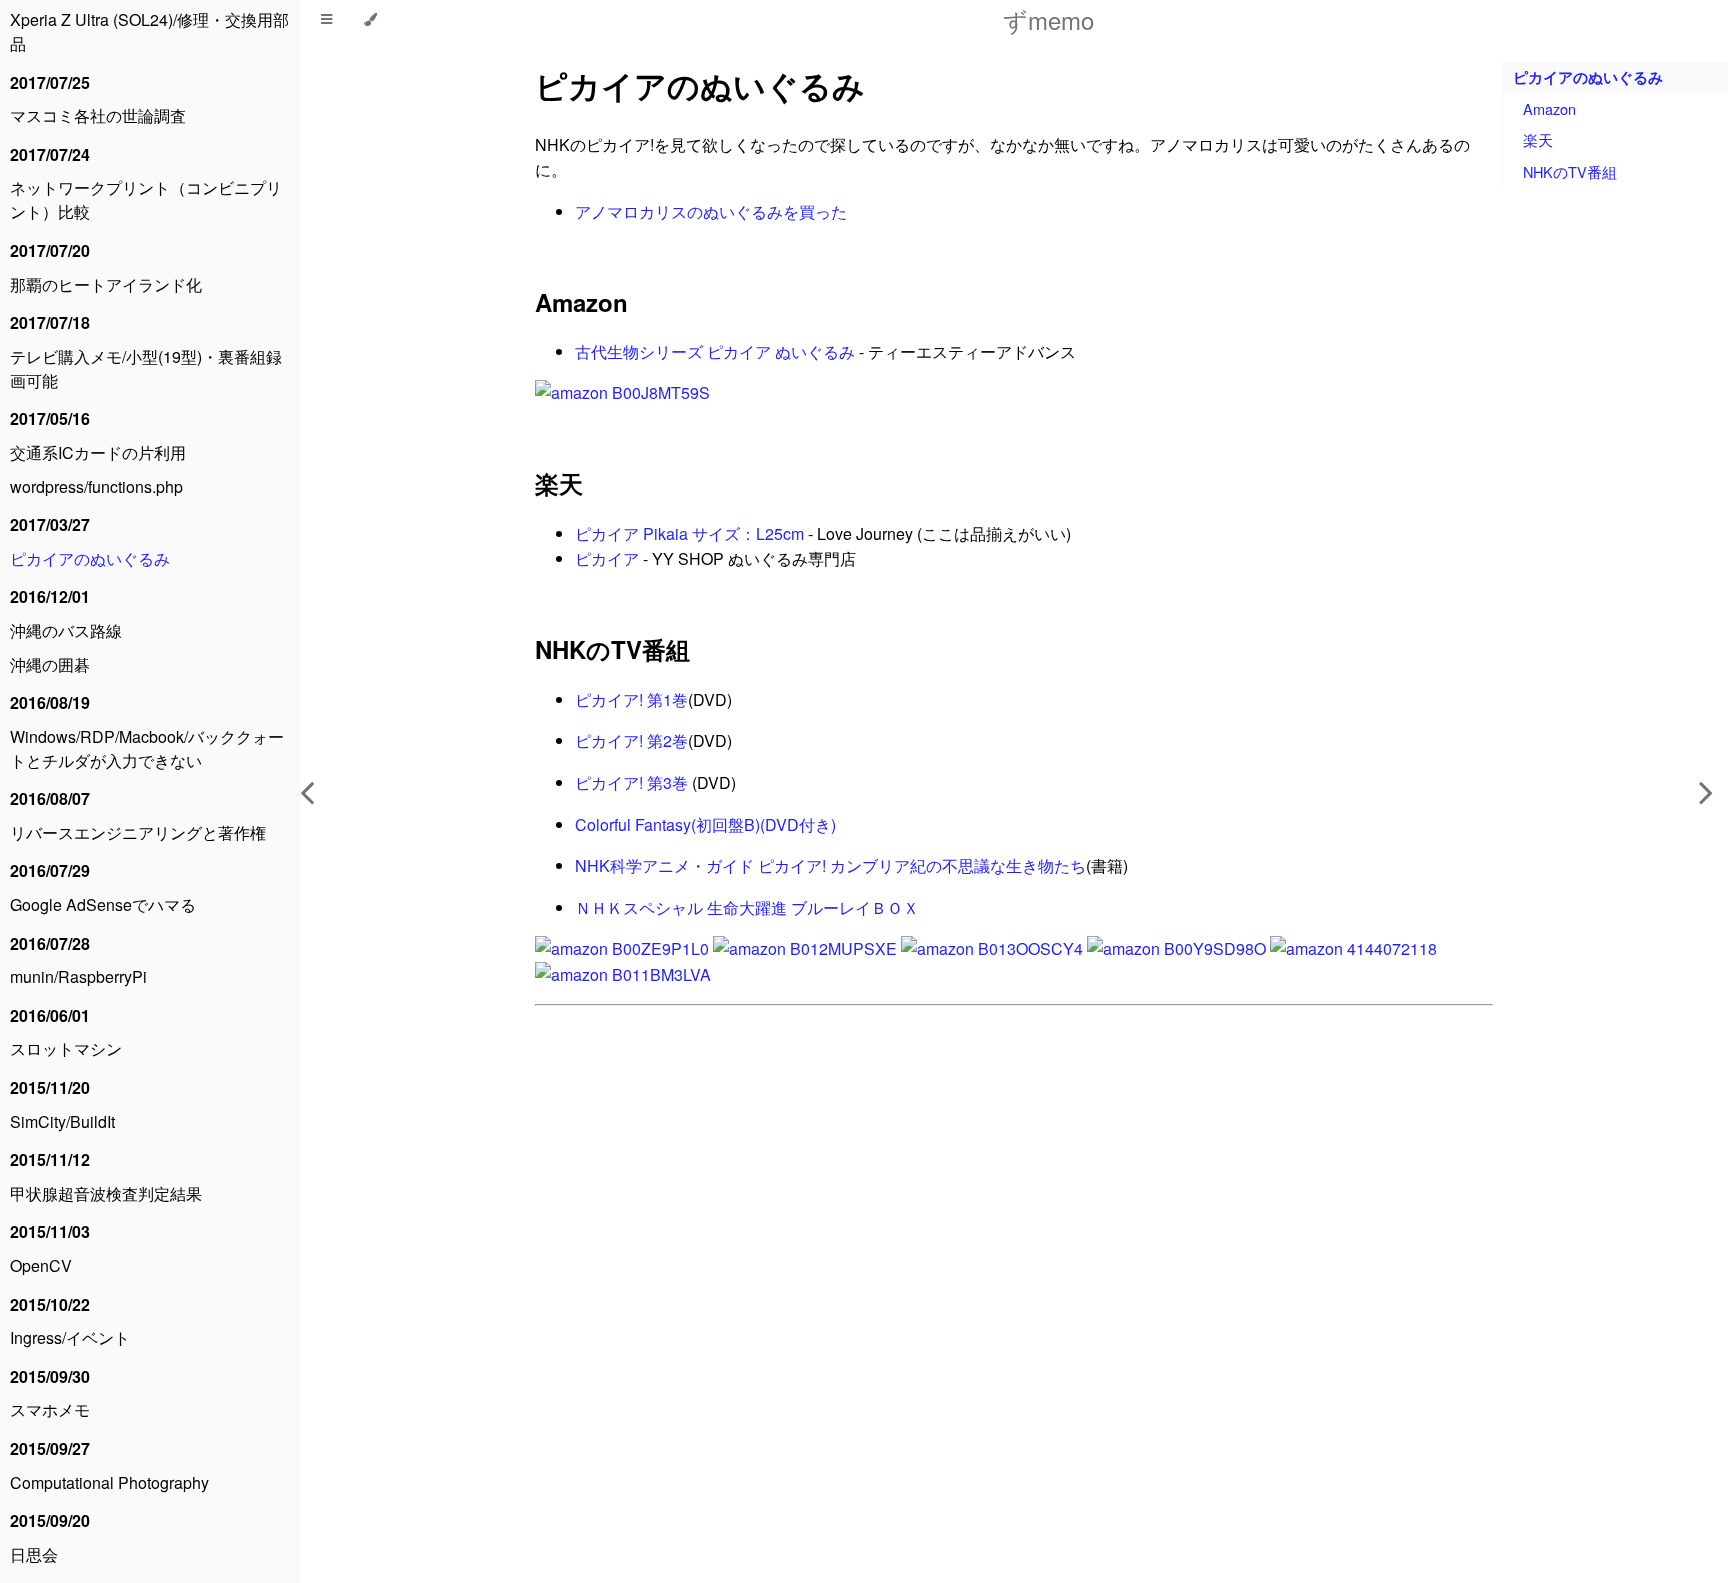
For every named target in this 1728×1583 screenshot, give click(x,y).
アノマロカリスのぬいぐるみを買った (711, 211)
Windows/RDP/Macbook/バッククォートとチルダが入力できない (147, 748)
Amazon (581, 302)
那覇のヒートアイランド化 (106, 284)
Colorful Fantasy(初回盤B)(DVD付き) (705, 824)
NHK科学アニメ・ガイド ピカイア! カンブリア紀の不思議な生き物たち (830, 865)
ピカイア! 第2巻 (631, 740)
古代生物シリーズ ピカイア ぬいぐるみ (715, 351)
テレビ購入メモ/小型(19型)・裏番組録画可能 (146, 368)
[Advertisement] (1014, 1253)
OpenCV (41, 1265)
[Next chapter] (1706, 791)
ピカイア (607, 558)
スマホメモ (50, 1409)
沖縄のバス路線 (66, 630)
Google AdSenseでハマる (103, 904)
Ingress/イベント (70, 1337)
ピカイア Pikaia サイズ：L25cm (689, 533)
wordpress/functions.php (96, 486)
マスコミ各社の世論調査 (98, 115)
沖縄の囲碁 (50, 664)
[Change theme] (370, 20)
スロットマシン (66, 1048)
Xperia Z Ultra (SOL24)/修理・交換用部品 (149, 31)
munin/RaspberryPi (78, 976)
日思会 (34, 1554)
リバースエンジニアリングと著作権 (138, 832)
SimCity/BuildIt (62, 1121)
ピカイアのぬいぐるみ (90, 558)
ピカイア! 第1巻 (631, 699)
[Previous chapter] (307, 791)
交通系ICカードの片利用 (98, 452)
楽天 (559, 483)
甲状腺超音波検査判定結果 (106, 1193)
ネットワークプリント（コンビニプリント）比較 (146, 199)
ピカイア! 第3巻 (631, 782)
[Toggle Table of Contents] (326, 20)
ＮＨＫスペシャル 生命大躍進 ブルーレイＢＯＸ (747, 907)
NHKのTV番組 (612, 649)
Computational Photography (109, 1482)
